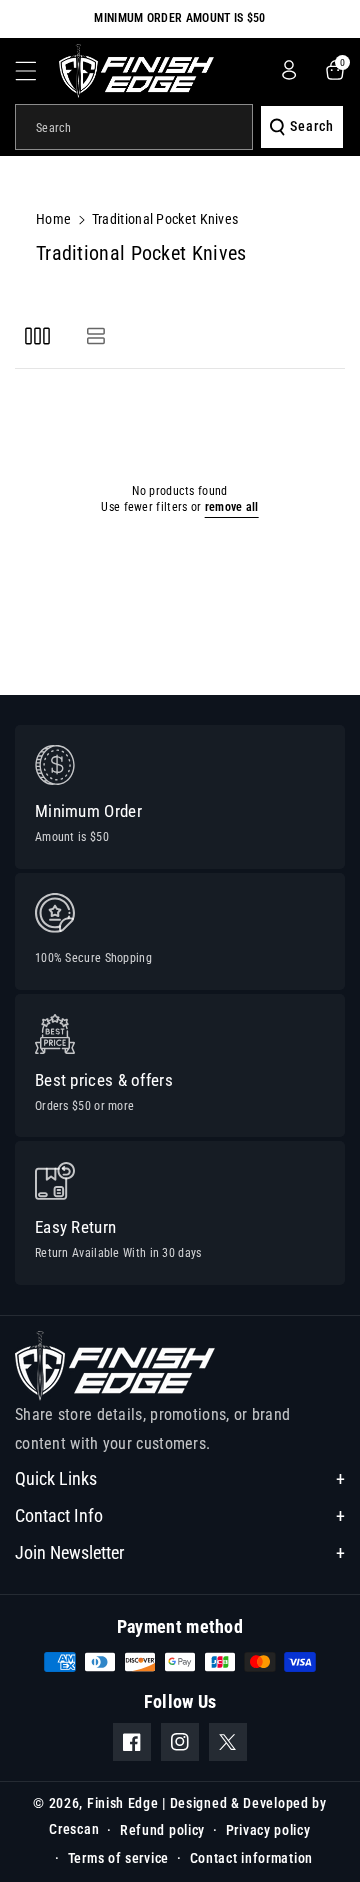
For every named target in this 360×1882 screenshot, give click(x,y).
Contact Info (59, 1515)
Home (53, 219)
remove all (232, 507)
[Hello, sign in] (289, 70)
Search (312, 126)
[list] (95, 335)
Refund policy (162, 1830)
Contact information (251, 1858)
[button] (37, 71)
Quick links (56, 1478)
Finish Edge (123, 1803)
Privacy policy (268, 1830)
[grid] (37, 335)
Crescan (74, 1829)
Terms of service (118, 1858)
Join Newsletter (69, 1552)
